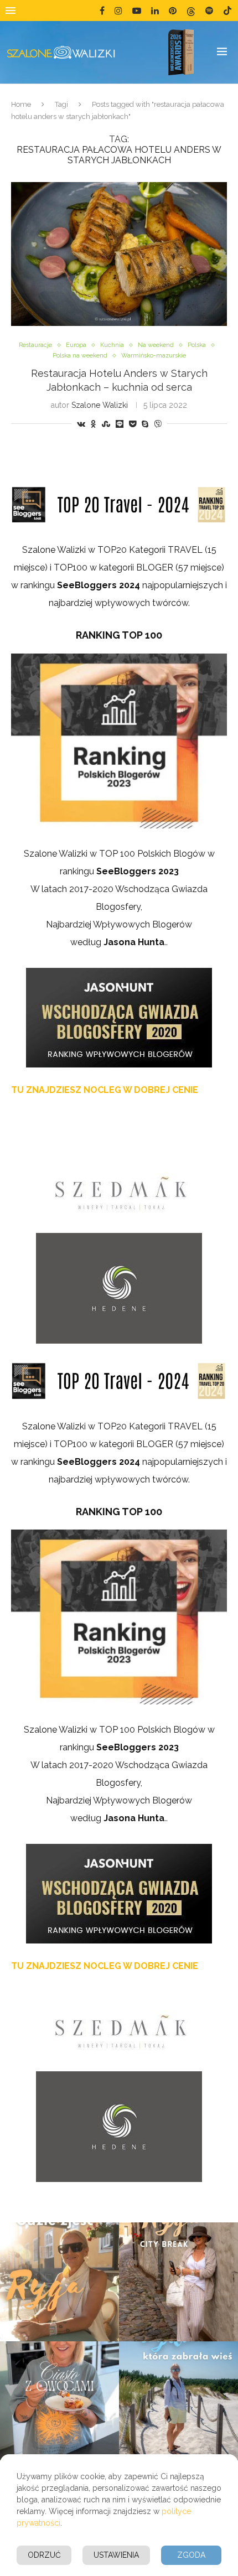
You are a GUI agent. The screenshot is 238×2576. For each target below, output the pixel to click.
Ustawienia (116, 2555)
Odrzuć (44, 2555)
